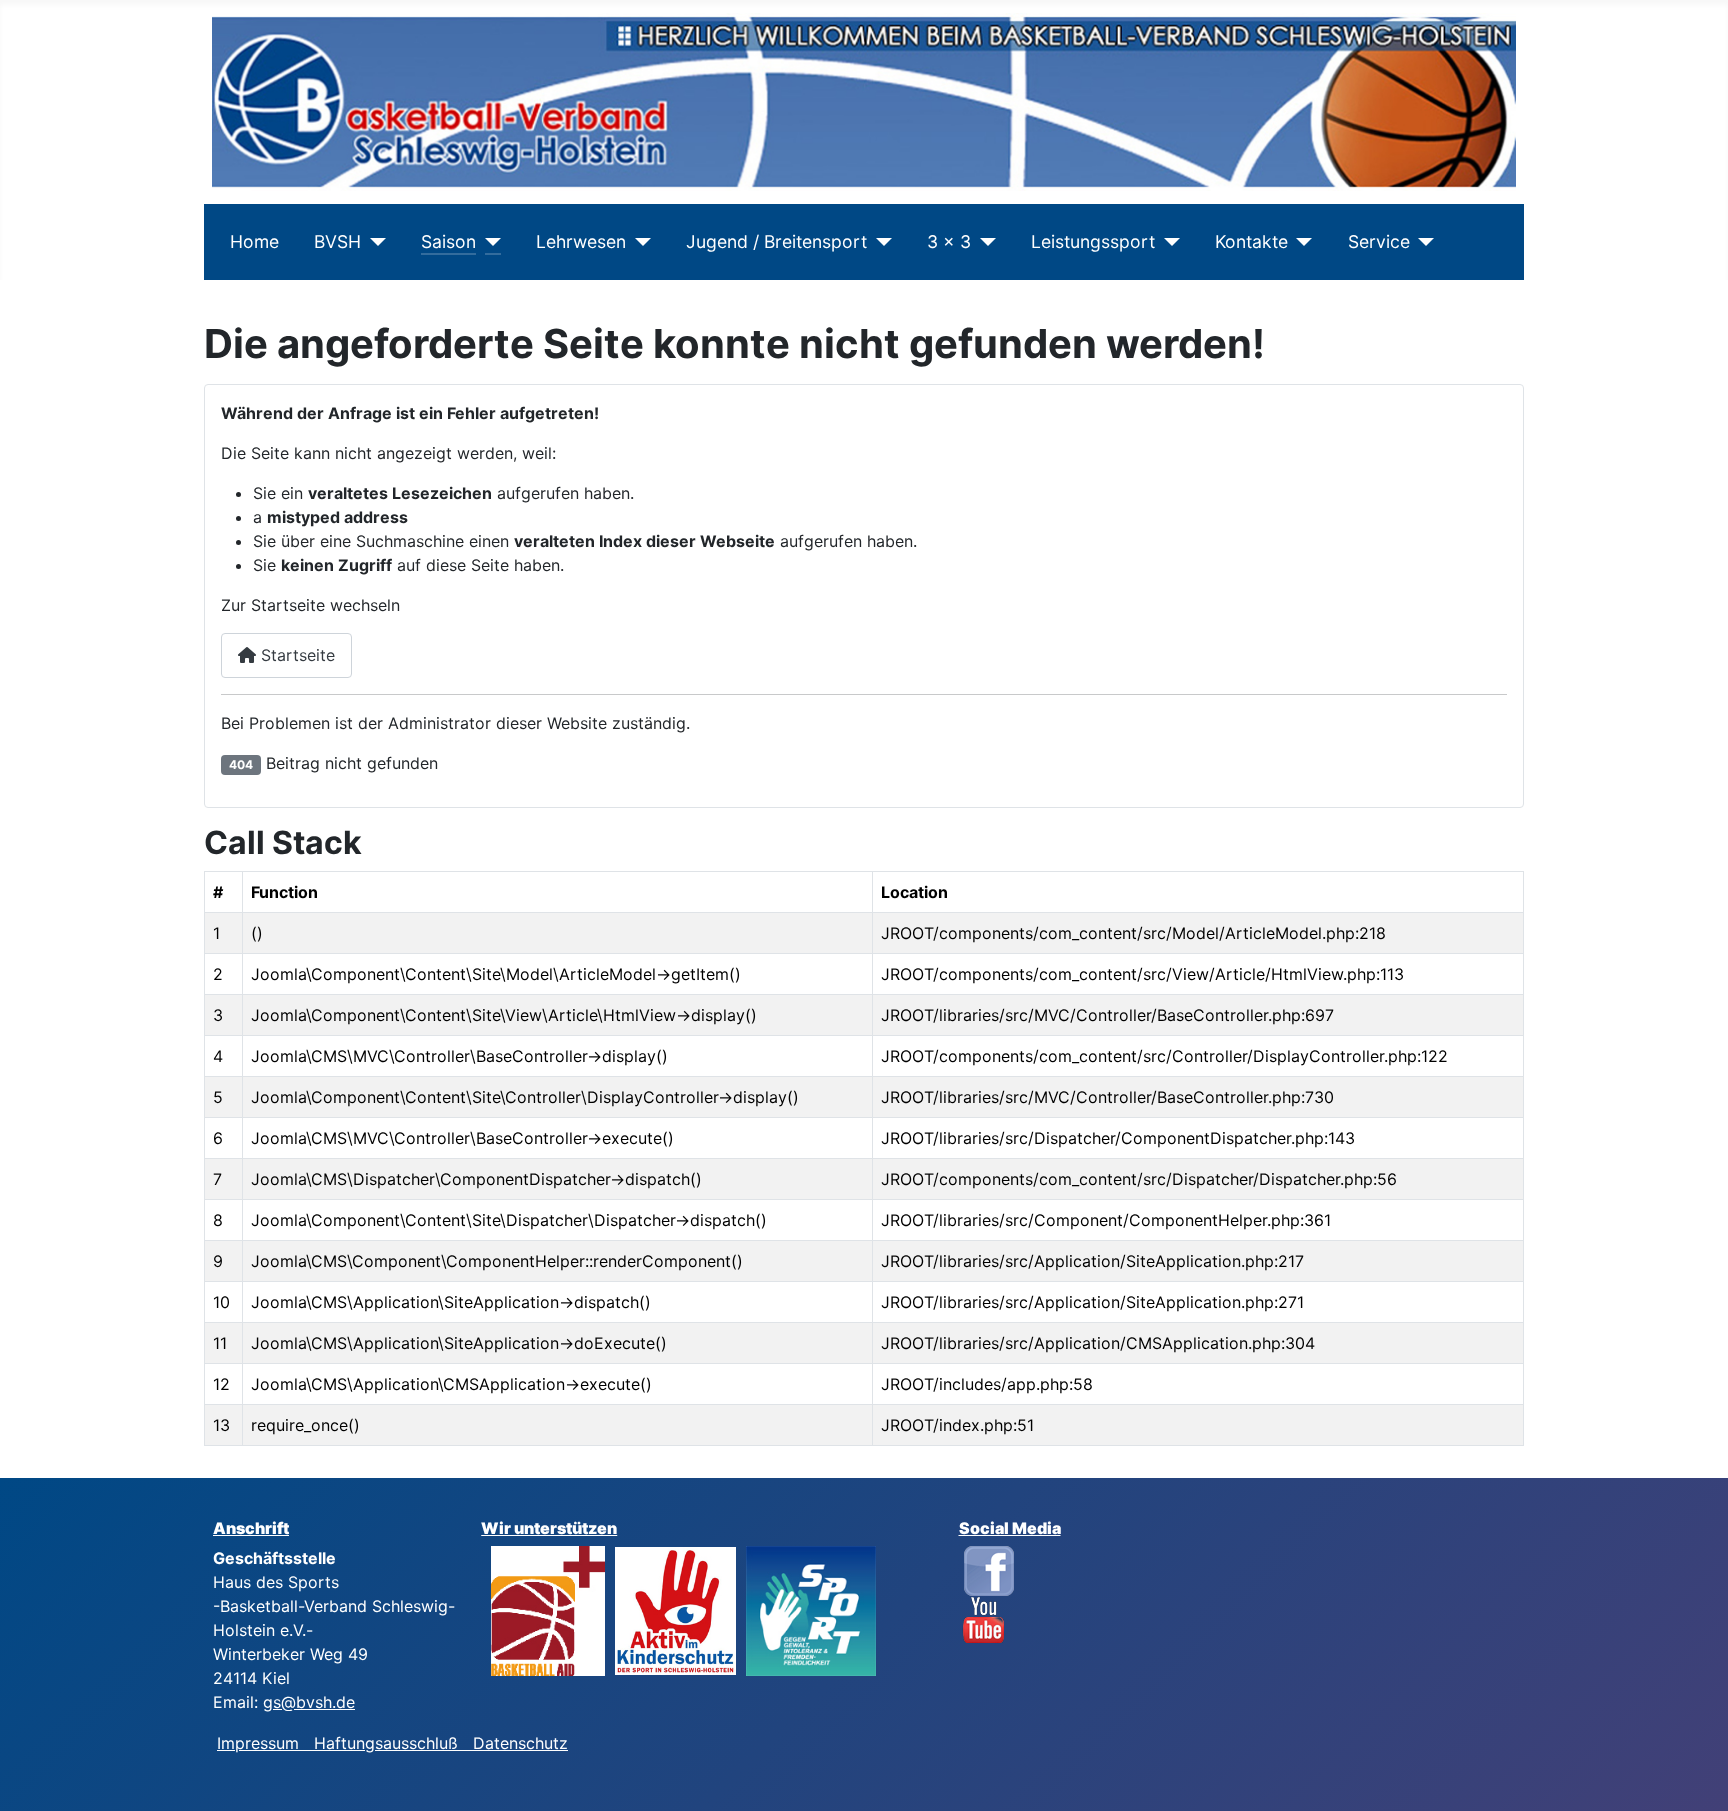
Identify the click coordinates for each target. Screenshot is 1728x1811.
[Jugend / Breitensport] (879, 242)
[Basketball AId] (548, 1609)
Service (1379, 241)
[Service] (1422, 242)
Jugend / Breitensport (776, 241)
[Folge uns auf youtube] (984, 1619)
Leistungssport (1093, 241)
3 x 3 (949, 241)
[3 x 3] (983, 242)
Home (254, 241)
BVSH (337, 241)
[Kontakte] (1300, 242)
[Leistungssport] (1167, 242)
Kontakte (1251, 241)
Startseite (295, 655)
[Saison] (488, 242)
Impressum (265, 1743)
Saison (448, 241)
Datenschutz (520, 1743)
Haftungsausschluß (386, 1743)
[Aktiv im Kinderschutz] (675, 1609)
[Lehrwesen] (638, 242)
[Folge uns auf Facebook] (989, 1569)
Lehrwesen (581, 241)
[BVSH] (373, 242)
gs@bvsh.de (309, 1702)
